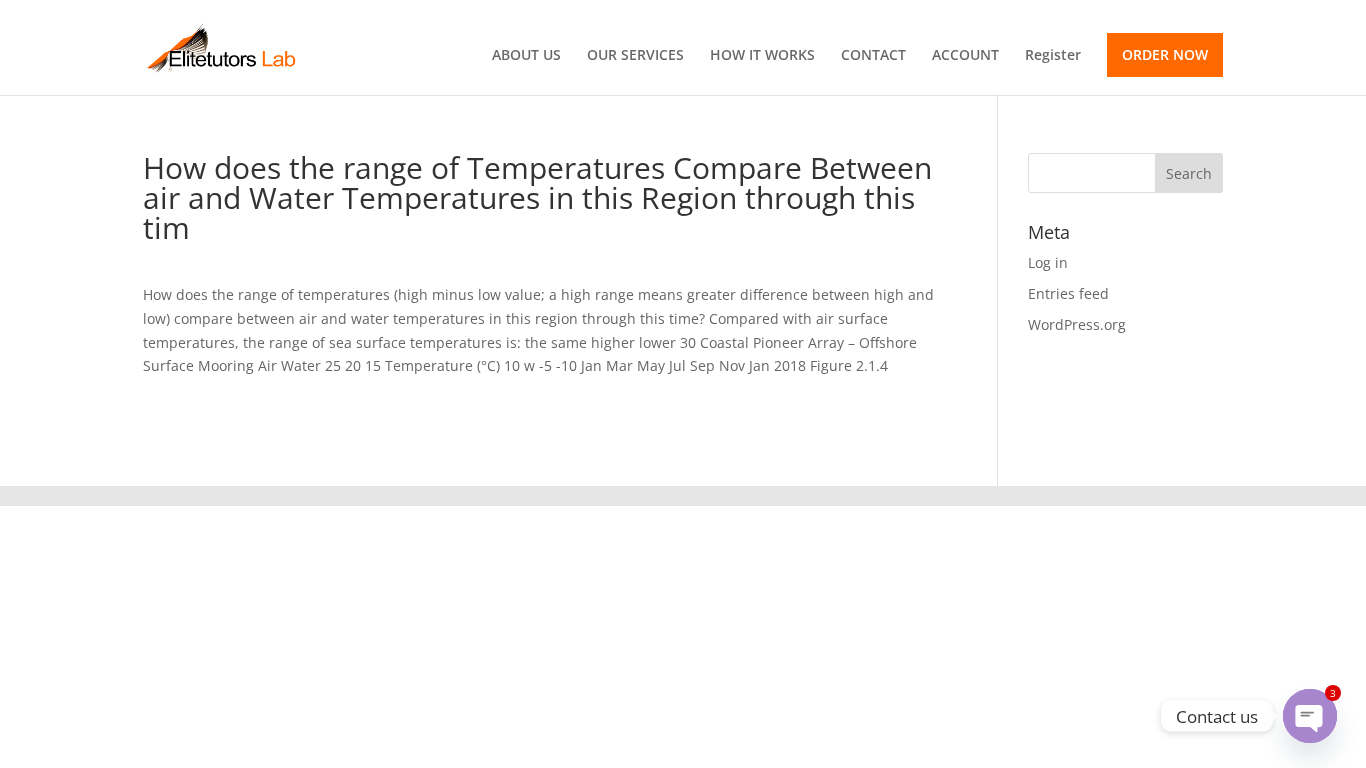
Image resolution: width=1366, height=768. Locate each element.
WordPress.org (1077, 324)
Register (1053, 56)
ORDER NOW (1165, 54)
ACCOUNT (965, 56)
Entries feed (1068, 293)
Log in (1048, 262)
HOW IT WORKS (762, 56)
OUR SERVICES (635, 56)
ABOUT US (526, 56)
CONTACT (873, 56)
